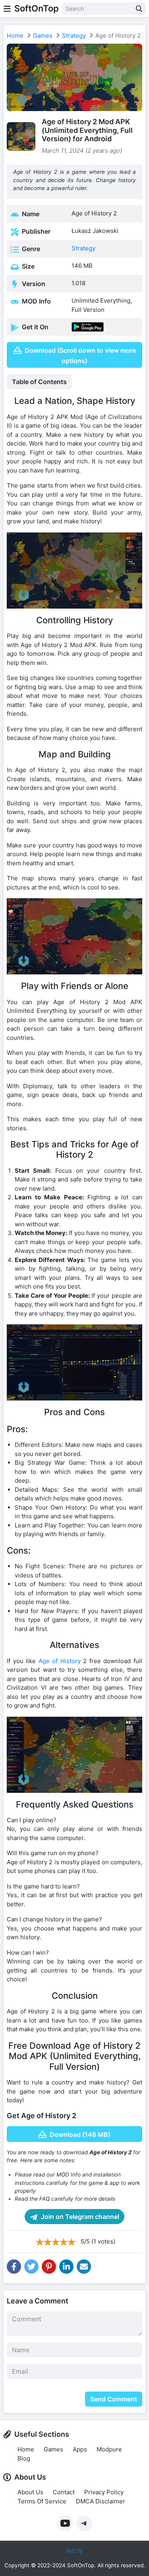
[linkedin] (66, 2267)
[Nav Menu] (7, 9)
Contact (64, 2492)
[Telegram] (84, 2523)
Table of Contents (39, 382)
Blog (24, 2458)
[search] (139, 9)
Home (15, 36)
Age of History (60, 1661)
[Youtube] (65, 2523)
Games (43, 36)
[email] (84, 2267)
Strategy (74, 36)
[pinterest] (49, 2267)
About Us (30, 2492)
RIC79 (74, 2551)
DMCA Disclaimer (101, 2501)
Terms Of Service (42, 2501)
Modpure (109, 2449)
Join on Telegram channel (79, 2217)
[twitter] (31, 2267)
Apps (80, 2449)
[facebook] (14, 2267)
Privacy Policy (104, 2492)
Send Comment (114, 2399)
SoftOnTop (37, 8)
